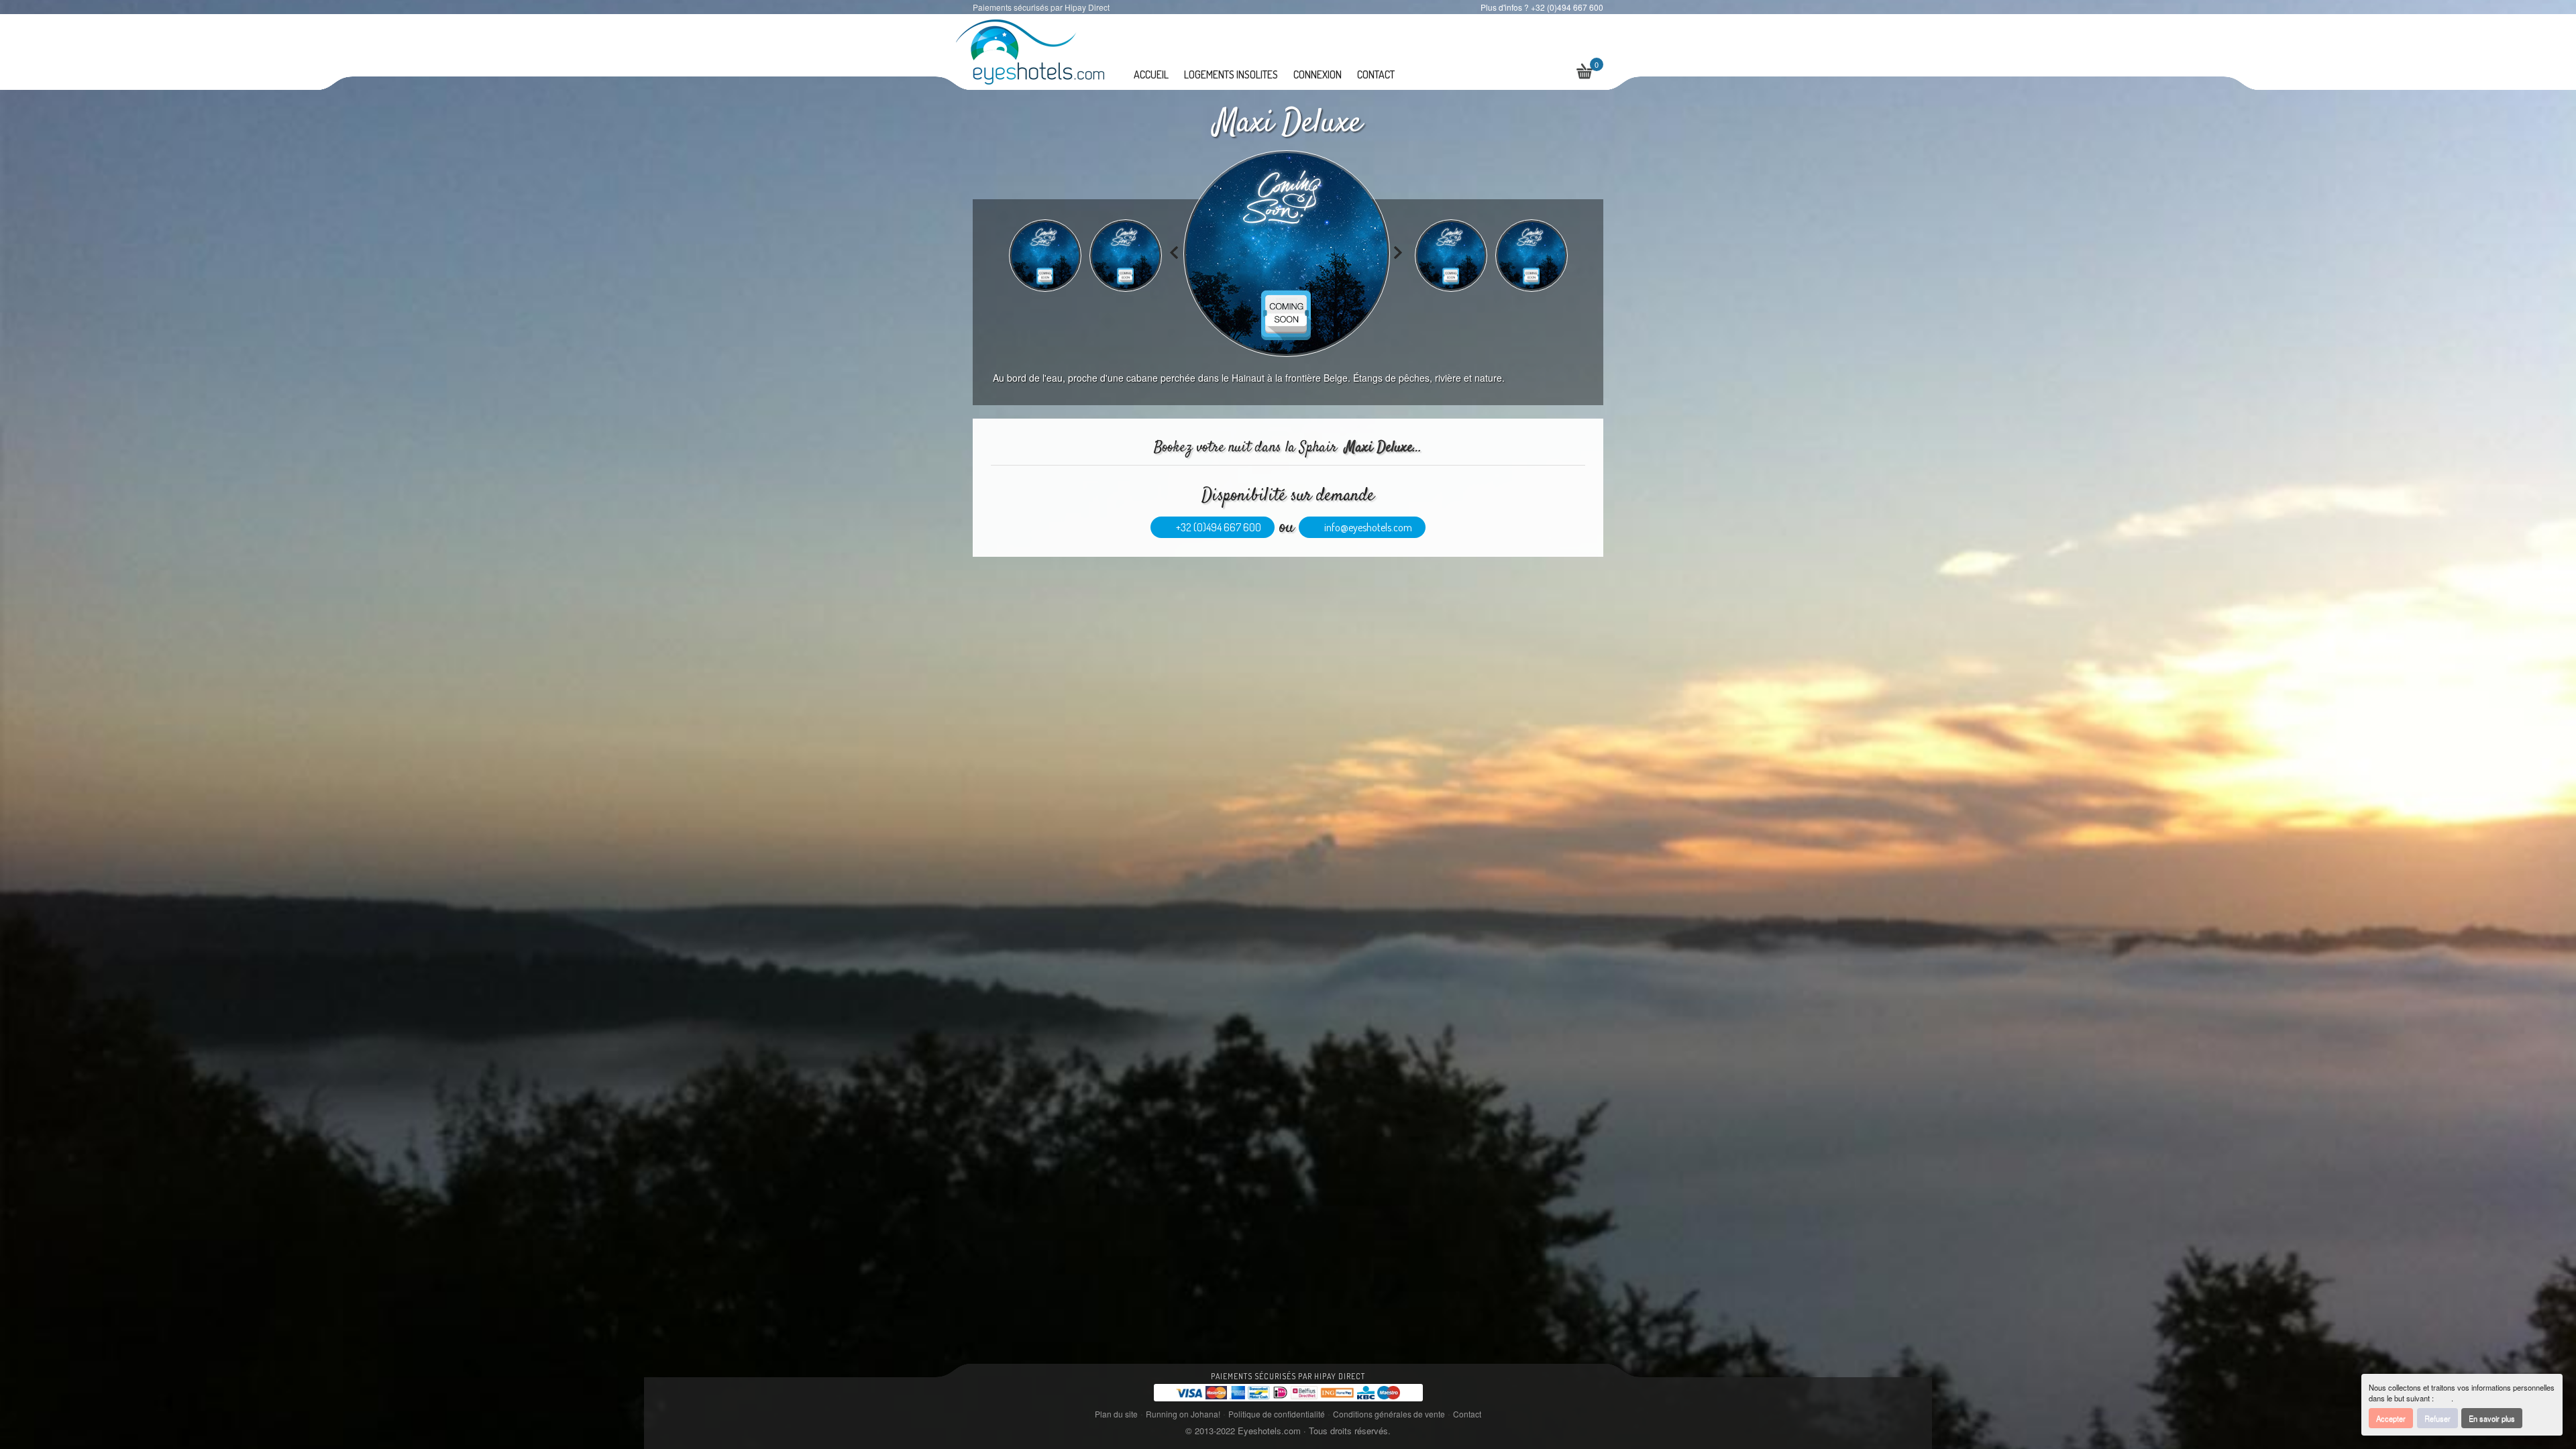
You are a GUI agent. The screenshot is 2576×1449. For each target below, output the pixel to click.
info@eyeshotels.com (1366, 527)
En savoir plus (2492, 1418)
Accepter (2391, 1418)
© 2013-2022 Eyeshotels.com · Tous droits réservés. (1288, 1431)
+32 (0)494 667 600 (1217, 527)
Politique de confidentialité (1277, 1414)
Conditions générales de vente (1389, 1414)
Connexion (1318, 74)
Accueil (1151, 74)
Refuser (2437, 1418)
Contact (1376, 74)
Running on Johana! (1183, 1414)
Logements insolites (1231, 74)
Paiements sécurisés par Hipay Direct (1288, 1376)
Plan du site (1116, 1414)
